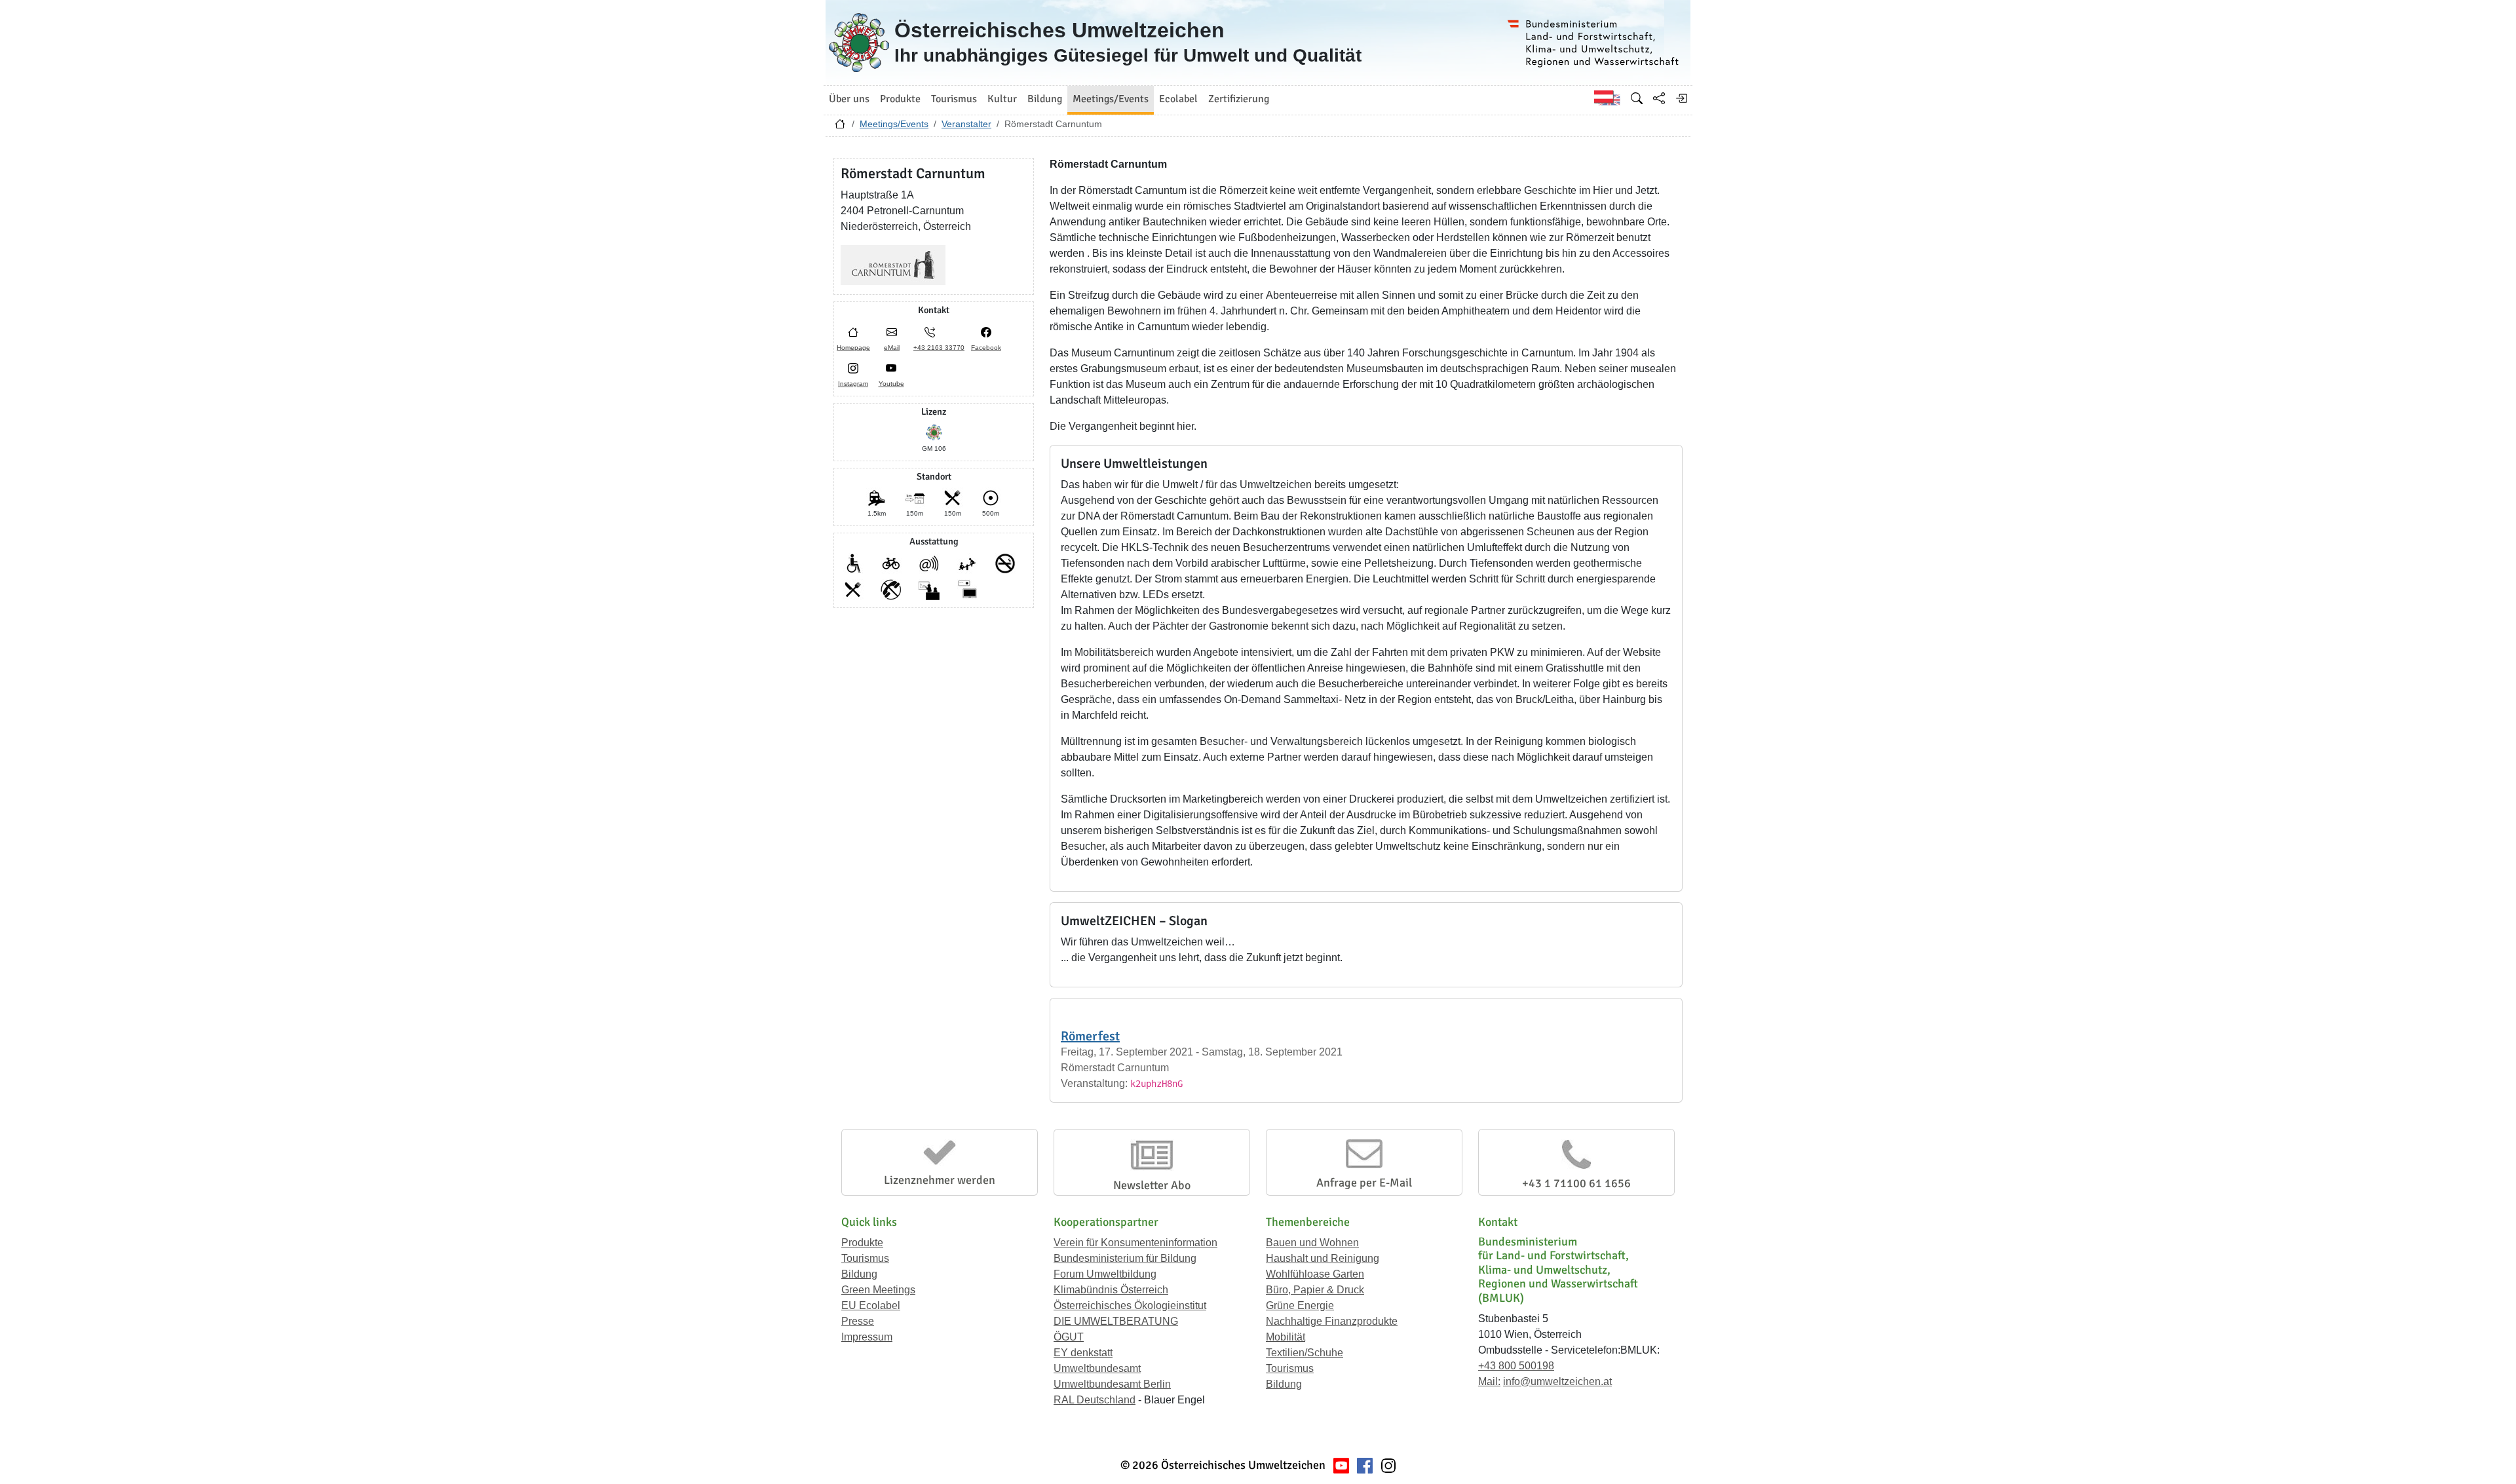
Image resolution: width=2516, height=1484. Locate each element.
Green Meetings (878, 1290)
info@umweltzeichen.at (1557, 1381)
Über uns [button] (849, 99)
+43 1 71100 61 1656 (1576, 1183)
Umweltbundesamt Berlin (1112, 1384)
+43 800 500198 (1516, 1366)
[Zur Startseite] (840, 127)
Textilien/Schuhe (1305, 1353)
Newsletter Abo (1152, 1185)
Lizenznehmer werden (940, 1180)
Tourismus (865, 1258)
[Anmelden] (1681, 98)
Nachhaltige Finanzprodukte (1332, 1321)
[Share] (1659, 98)
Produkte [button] (900, 99)
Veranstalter (966, 124)
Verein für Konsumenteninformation (1135, 1243)
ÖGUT (1069, 1337)
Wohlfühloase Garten (1315, 1274)
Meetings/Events (894, 124)
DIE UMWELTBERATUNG (1116, 1321)
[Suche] (1637, 98)
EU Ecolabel (871, 1305)
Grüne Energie (1300, 1305)
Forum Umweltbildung (1105, 1274)
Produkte (862, 1243)
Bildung (859, 1274)
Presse (858, 1321)
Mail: (1489, 1381)
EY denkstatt (1083, 1353)
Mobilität (1286, 1337)
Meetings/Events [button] (1111, 99)
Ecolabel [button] (1178, 99)
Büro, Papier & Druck (1315, 1290)
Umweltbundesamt (1097, 1368)
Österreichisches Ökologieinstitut (1130, 1305)
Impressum (867, 1337)
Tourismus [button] (954, 99)
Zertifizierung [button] (1239, 99)
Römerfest (1090, 1036)
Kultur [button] (1002, 99)
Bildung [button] (1045, 99)
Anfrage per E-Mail (1364, 1183)
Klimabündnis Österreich (1111, 1290)
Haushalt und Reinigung (1323, 1258)
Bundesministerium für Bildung (1125, 1258)
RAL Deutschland (1095, 1400)
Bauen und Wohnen (1312, 1243)
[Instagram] (1388, 1465)
